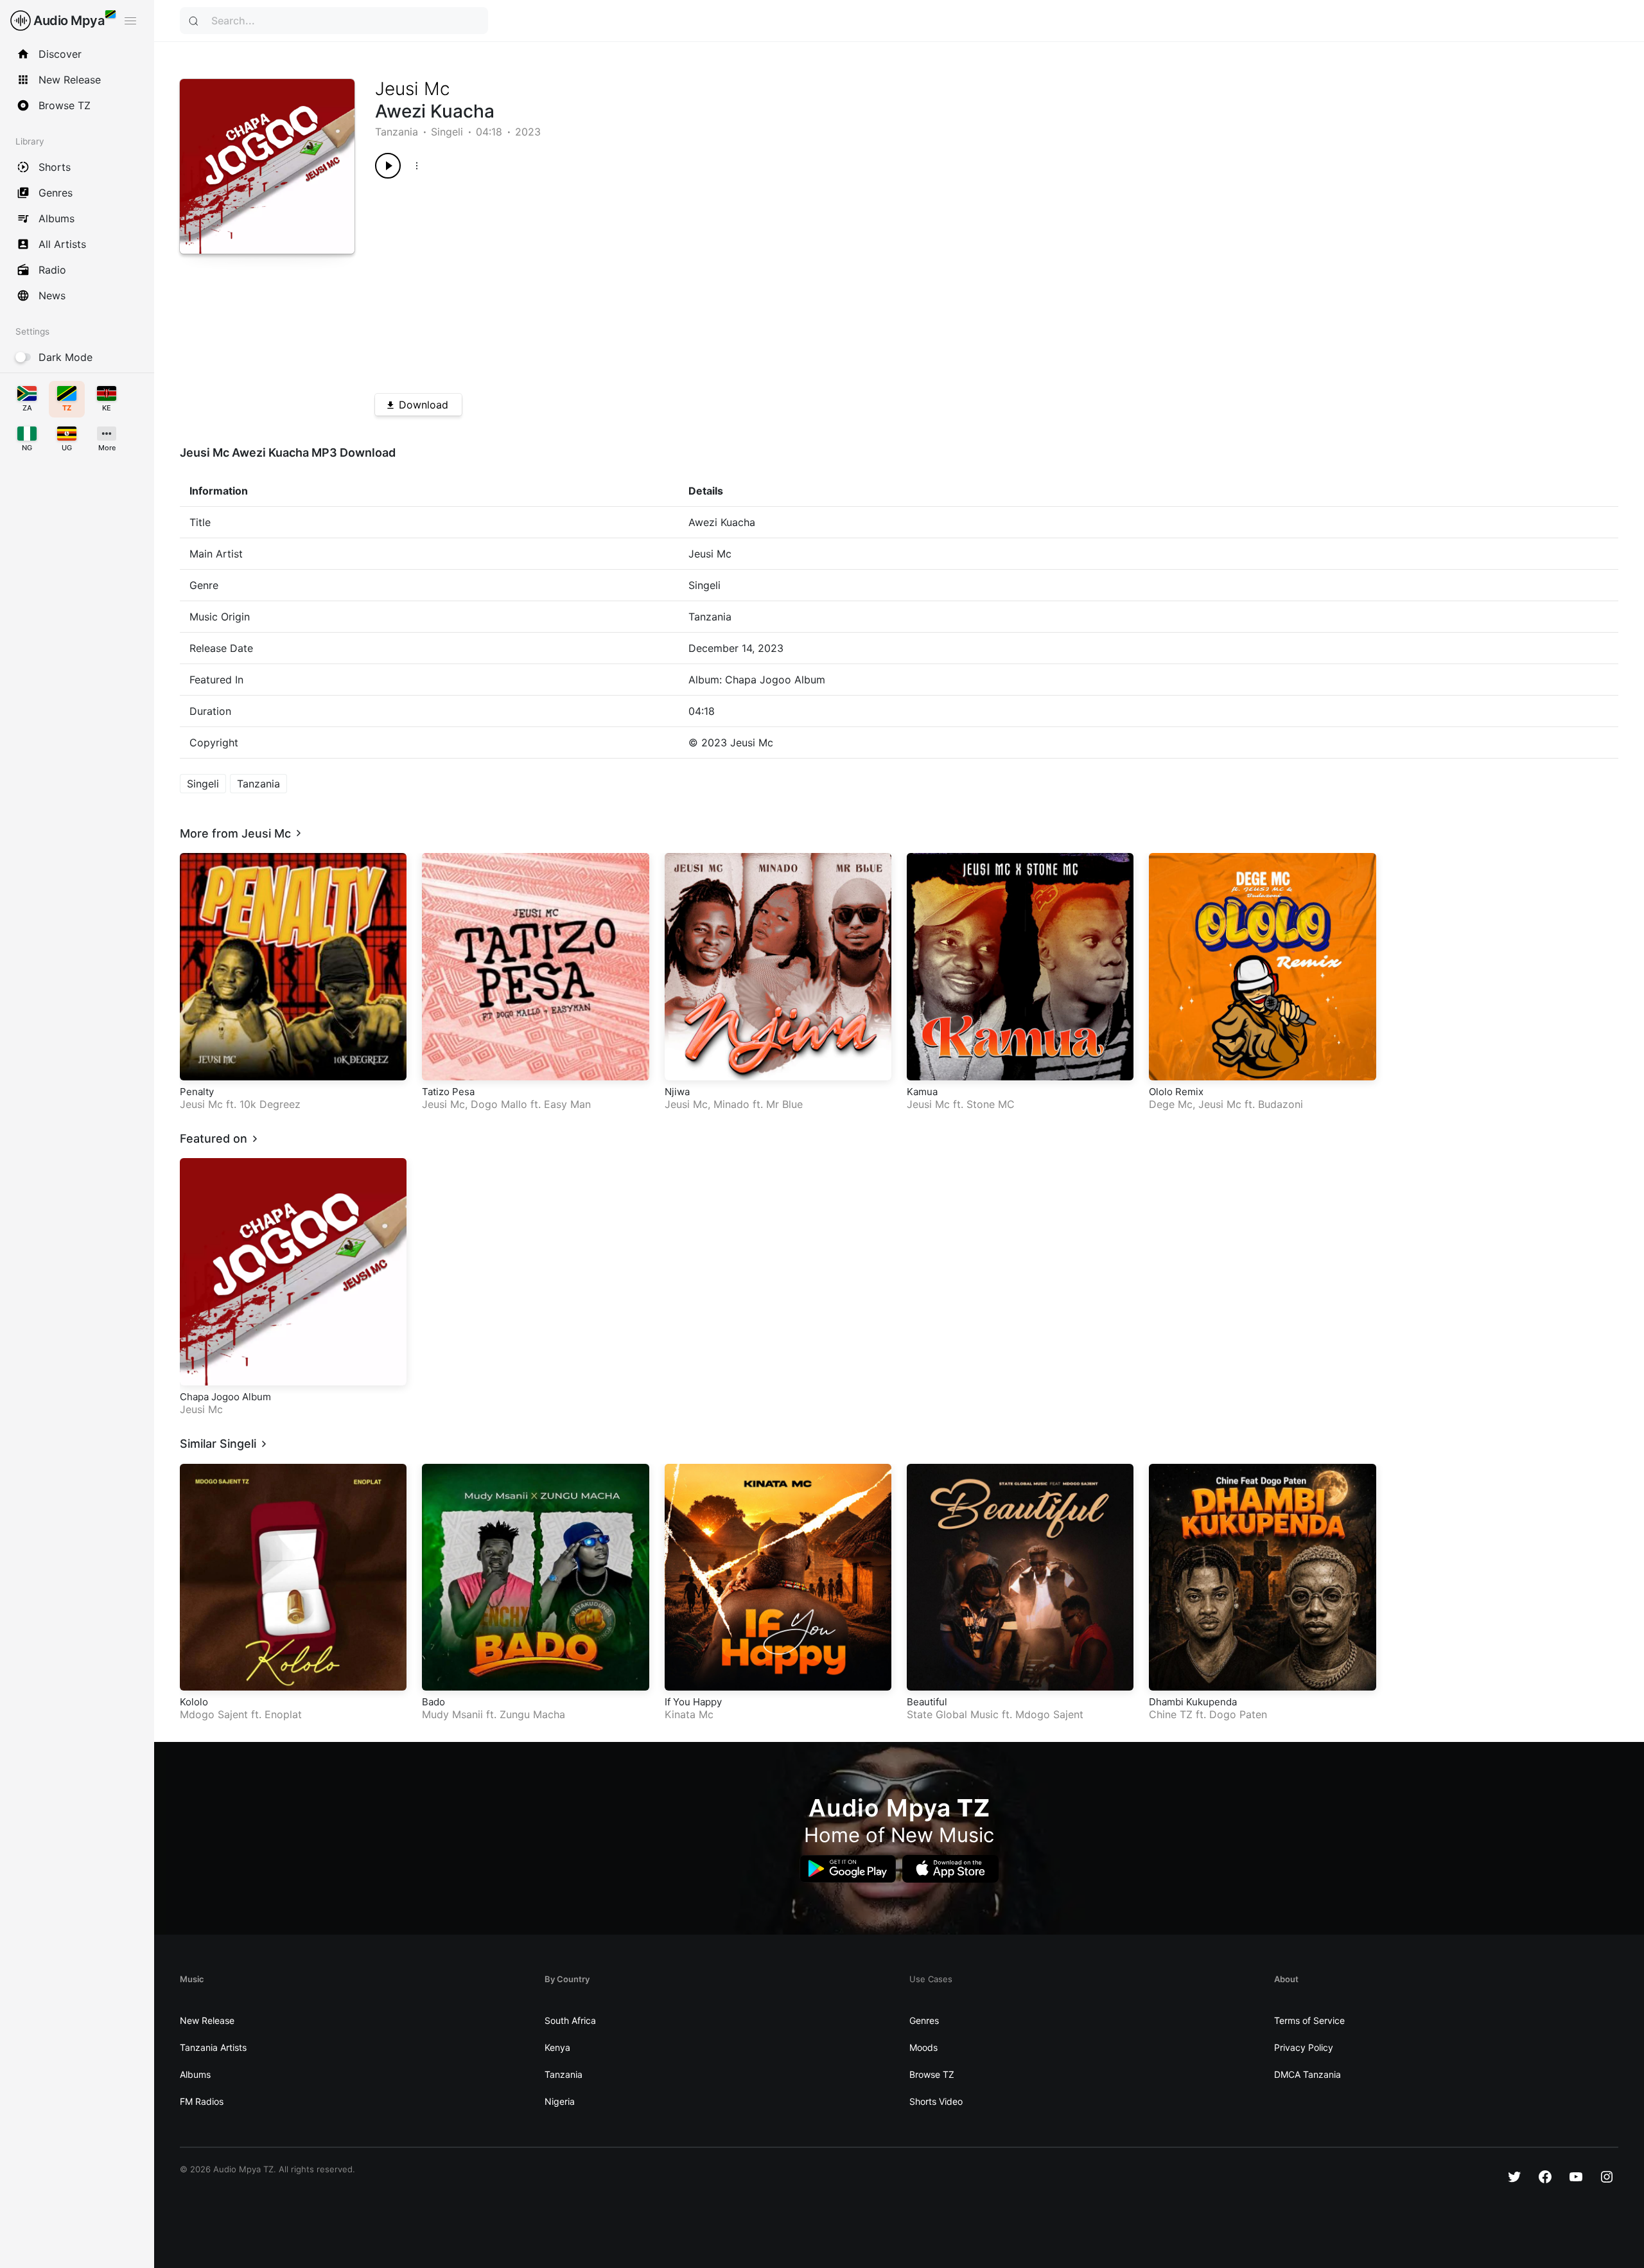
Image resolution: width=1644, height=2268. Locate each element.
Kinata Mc (689, 1714)
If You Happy (693, 1702)
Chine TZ (1171, 1714)
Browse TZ (932, 2074)
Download (424, 405)
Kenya (557, 2047)
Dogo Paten (1238, 1714)
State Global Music (953, 1714)
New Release (207, 2020)
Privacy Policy (1304, 2047)
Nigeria (560, 2101)
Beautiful (927, 1702)
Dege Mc (1171, 1104)
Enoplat (283, 1714)
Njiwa (677, 1092)
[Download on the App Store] (950, 1869)
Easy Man (567, 1104)
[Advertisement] (760, 281)
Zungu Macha (532, 1714)
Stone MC (991, 1104)
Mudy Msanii (452, 1714)
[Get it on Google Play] (848, 1869)
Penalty (197, 1092)
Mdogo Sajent (214, 1714)
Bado (433, 1702)
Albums (195, 2074)
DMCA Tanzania (1307, 2074)
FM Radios (202, 2101)
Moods (923, 2047)
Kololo (194, 1702)
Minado (731, 1104)
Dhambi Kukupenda (1193, 1702)
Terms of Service (1309, 2020)
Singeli (447, 132)
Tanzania (397, 132)
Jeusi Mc (413, 89)
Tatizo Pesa (448, 1092)
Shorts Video (936, 2101)
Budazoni (1281, 1104)
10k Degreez (270, 1104)
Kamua (922, 1092)
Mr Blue (784, 1104)
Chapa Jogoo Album (225, 1397)
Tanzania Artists (213, 2047)
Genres (924, 2020)
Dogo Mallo (499, 1104)
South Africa (570, 2020)
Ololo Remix (1176, 1092)
